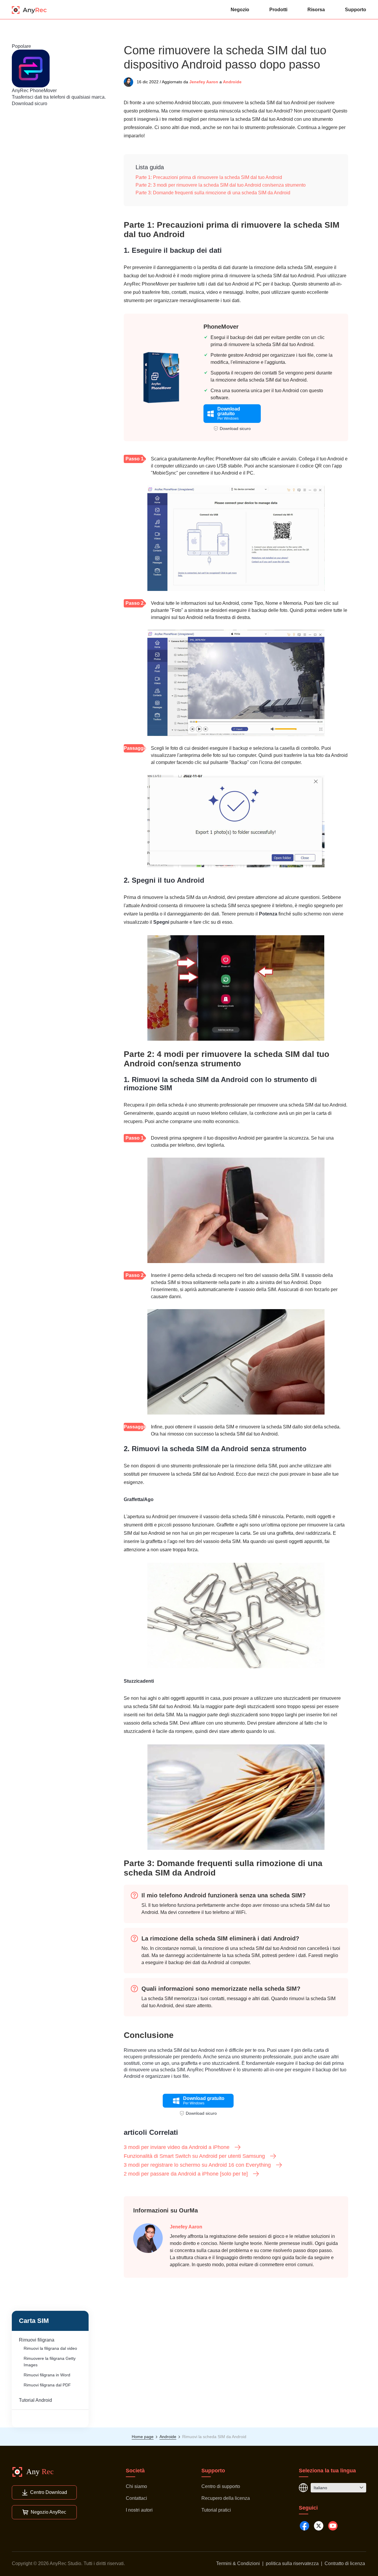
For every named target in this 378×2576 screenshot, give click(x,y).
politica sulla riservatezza (292, 2563)
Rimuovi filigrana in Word (47, 2375)
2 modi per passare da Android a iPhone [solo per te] (186, 2174)
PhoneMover (221, 327)
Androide (232, 82)
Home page (143, 2437)
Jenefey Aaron (204, 82)
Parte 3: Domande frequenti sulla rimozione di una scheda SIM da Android (213, 193)
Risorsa (316, 10)
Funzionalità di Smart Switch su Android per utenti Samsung (194, 2156)
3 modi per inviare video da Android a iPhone (177, 2147)
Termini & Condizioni (238, 2563)
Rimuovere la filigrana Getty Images (50, 2362)
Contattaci (136, 2498)
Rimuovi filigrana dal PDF (47, 2385)
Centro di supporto (221, 2486)
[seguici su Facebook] (304, 2526)
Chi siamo (136, 2486)
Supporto (356, 10)
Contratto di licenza (345, 2563)
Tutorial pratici (216, 2510)
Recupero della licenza (226, 2498)
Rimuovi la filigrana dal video (50, 2348)
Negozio (240, 10)
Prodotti (278, 10)
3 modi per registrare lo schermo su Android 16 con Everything (197, 2165)
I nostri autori (139, 2510)
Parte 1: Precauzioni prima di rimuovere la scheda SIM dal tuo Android (209, 177)
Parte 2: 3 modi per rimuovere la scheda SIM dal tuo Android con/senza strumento (221, 185)
